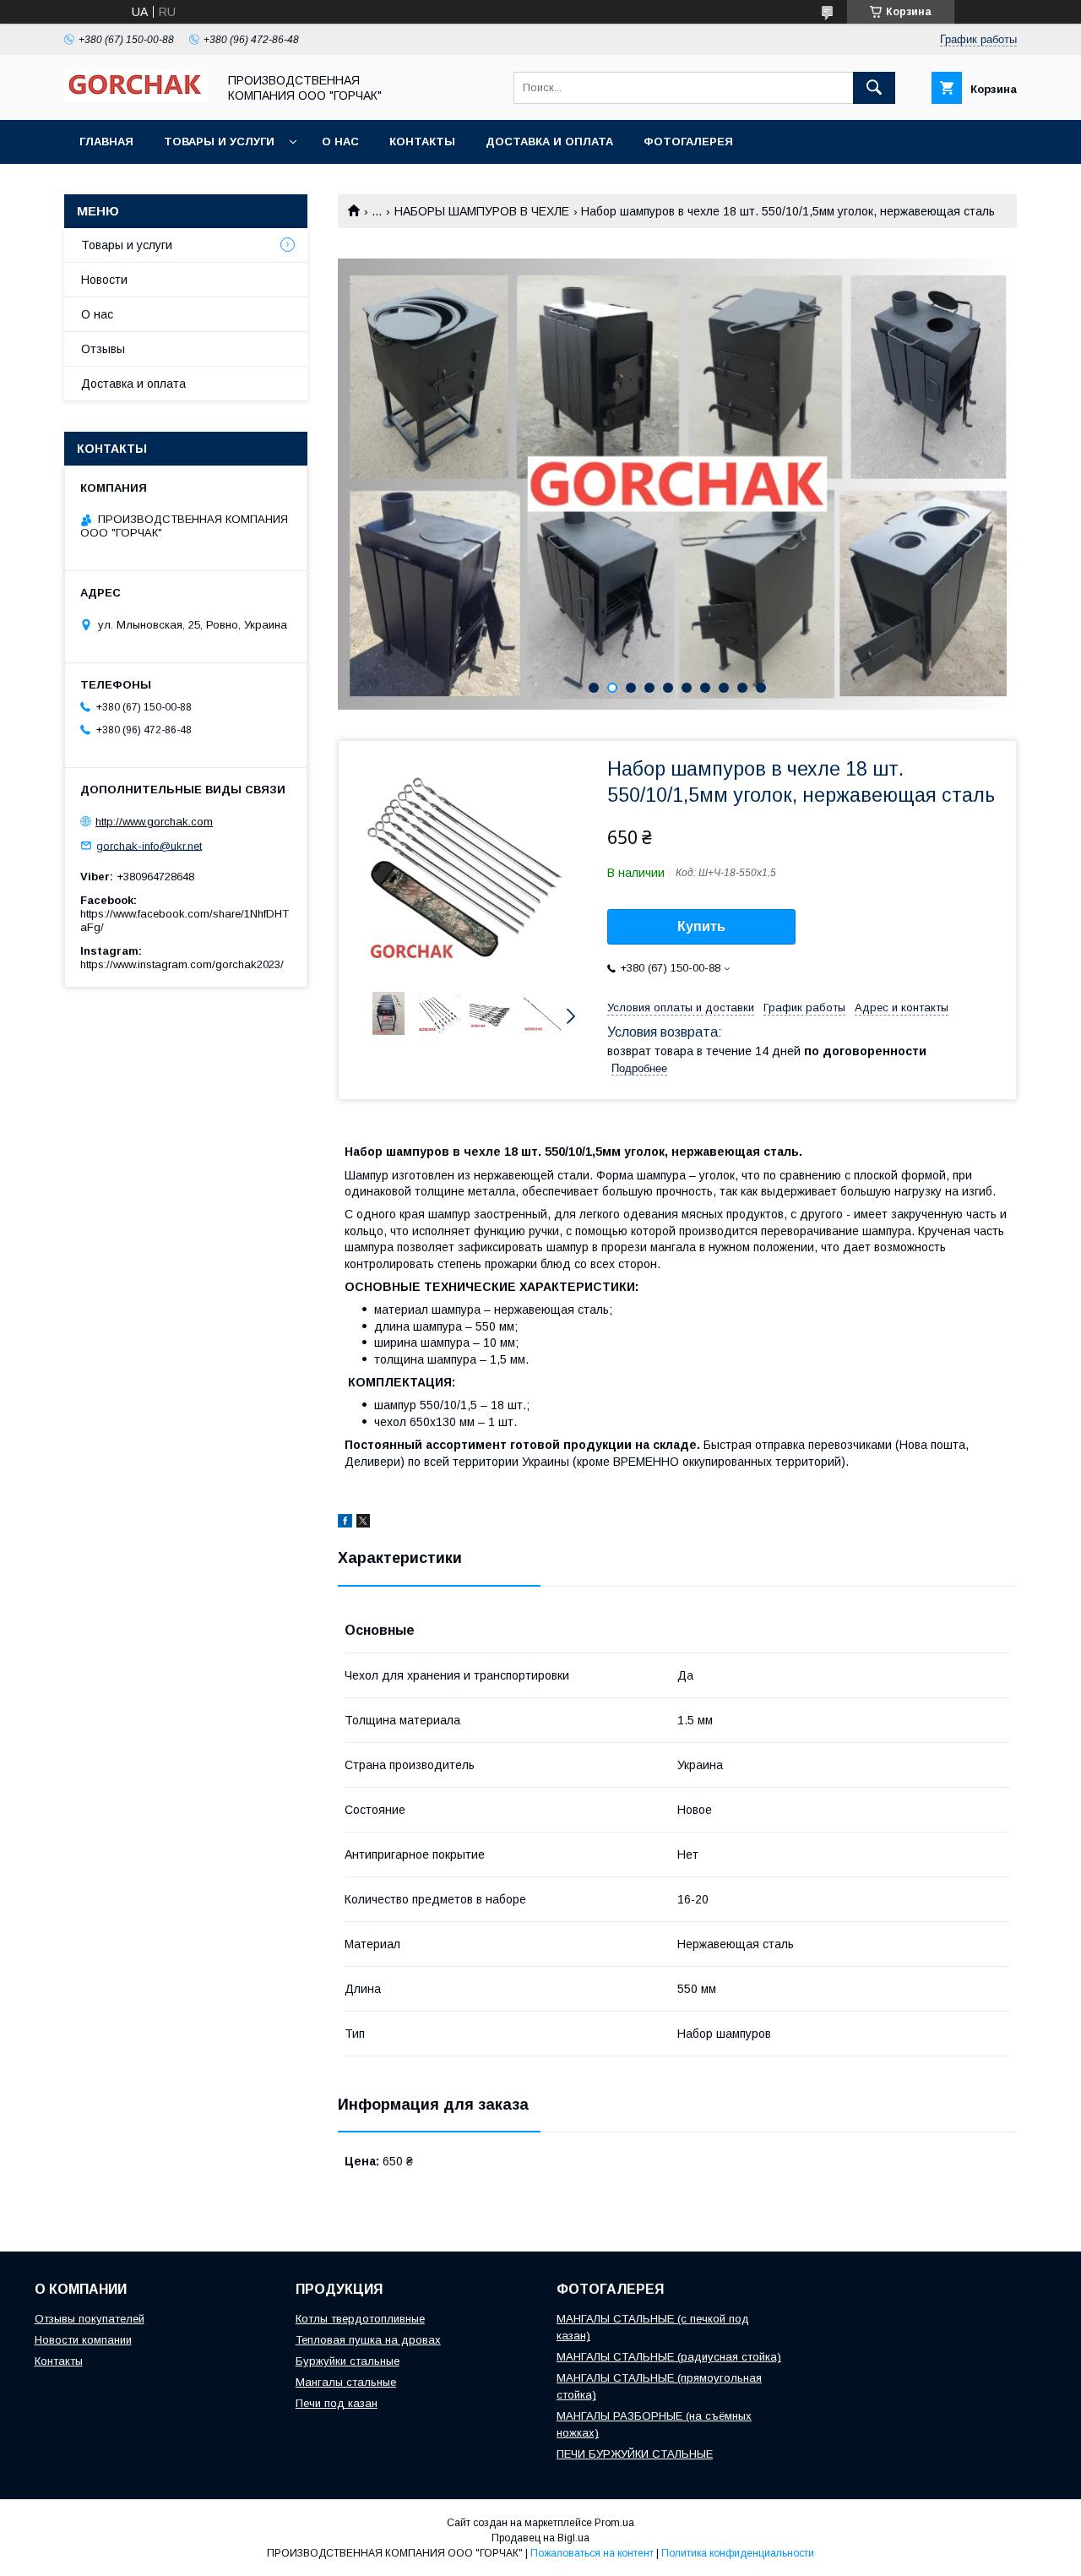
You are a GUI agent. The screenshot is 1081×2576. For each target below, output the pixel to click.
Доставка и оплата (549, 142)
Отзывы (103, 349)
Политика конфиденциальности (738, 2553)
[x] (363, 1523)
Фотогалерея (688, 142)
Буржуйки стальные (348, 2361)
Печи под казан (337, 2403)
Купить (701, 926)
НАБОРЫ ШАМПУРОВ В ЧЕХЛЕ (482, 211)
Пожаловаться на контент (592, 2553)
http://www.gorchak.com (154, 822)
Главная (106, 142)
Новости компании (83, 2340)
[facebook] (345, 1523)
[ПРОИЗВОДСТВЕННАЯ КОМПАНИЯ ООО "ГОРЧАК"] (136, 98)
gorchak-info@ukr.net (149, 845)
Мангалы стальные (346, 2382)
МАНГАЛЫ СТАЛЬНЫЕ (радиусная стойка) (669, 2357)
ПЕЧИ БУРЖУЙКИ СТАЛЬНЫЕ (635, 2454)
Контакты (422, 142)
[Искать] (874, 88)
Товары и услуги (219, 142)
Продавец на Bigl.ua (540, 2538)
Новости (104, 280)
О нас (340, 142)
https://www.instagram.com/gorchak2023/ (182, 964)
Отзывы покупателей (90, 2319)
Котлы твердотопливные (360, 2319)
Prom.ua (614, 2523)
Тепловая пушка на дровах (368, 2340)
